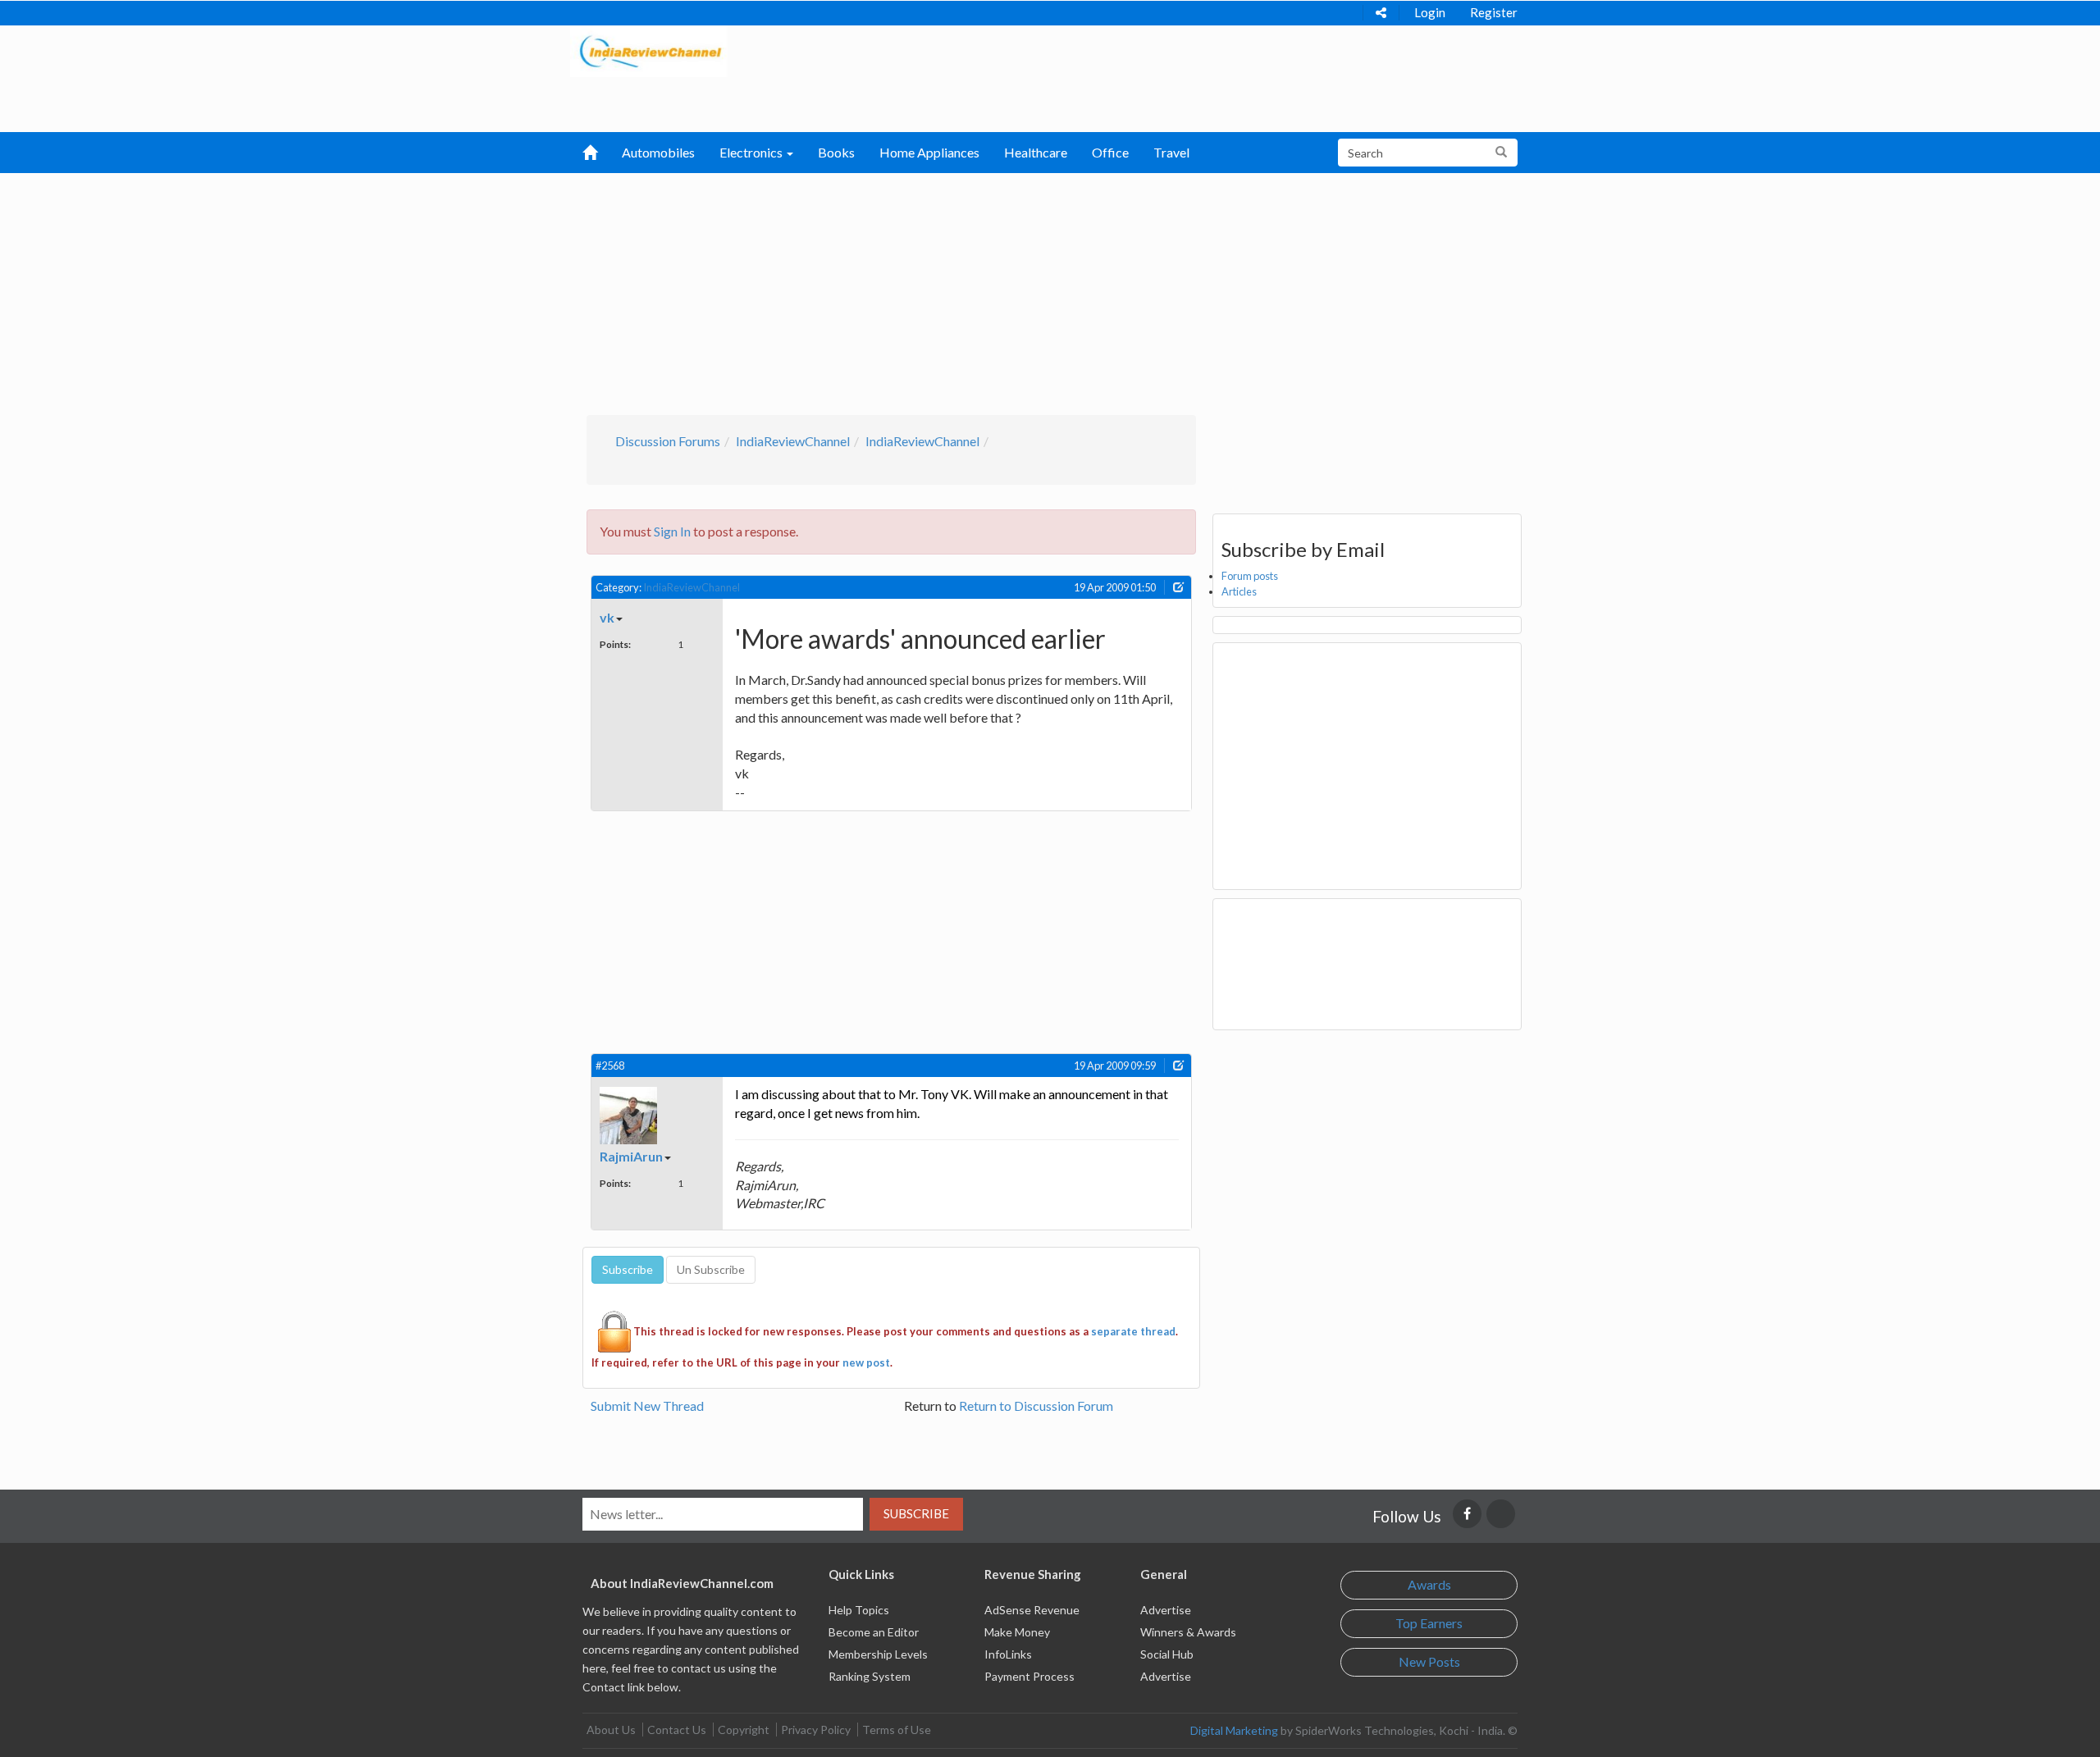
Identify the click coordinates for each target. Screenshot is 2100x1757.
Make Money (1017, 1632)
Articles (1239, 591)
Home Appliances (929, 152)
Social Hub (1167, 1654)
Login (1430, 12)
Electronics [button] (752, 152)
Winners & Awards (1188, 1632)
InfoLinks (1008, 1654)
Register (1494, 12)
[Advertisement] (1050, 292)
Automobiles (658, 152)
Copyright (744, 1730)
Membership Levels (878, 1654)
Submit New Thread (647, 1406)
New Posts (1429, 1661)
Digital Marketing (1234, 1730)
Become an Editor (874, 1632)
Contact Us (677, 1730)
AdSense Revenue (1032, 1610)
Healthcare (1036, 152)
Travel (1171, 152)
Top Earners (1429, 1623)
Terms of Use (897, 1730)
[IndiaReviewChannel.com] (649, 50)
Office (1110, 152)
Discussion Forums (668, 441)
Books (836, 152)
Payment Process (1029, 1676)
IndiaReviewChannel (793, 441)
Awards (1429, 1584)
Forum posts (1250, 576)
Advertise (1166, 1610)
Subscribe (916, 1513)
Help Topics (859, 1610)
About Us (611, 1730)
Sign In (672, 531)
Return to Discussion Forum (1036, 1406)
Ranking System (870, 1676)
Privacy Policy (816, 1730)
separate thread (1133, 1331)
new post (866, 1362)
